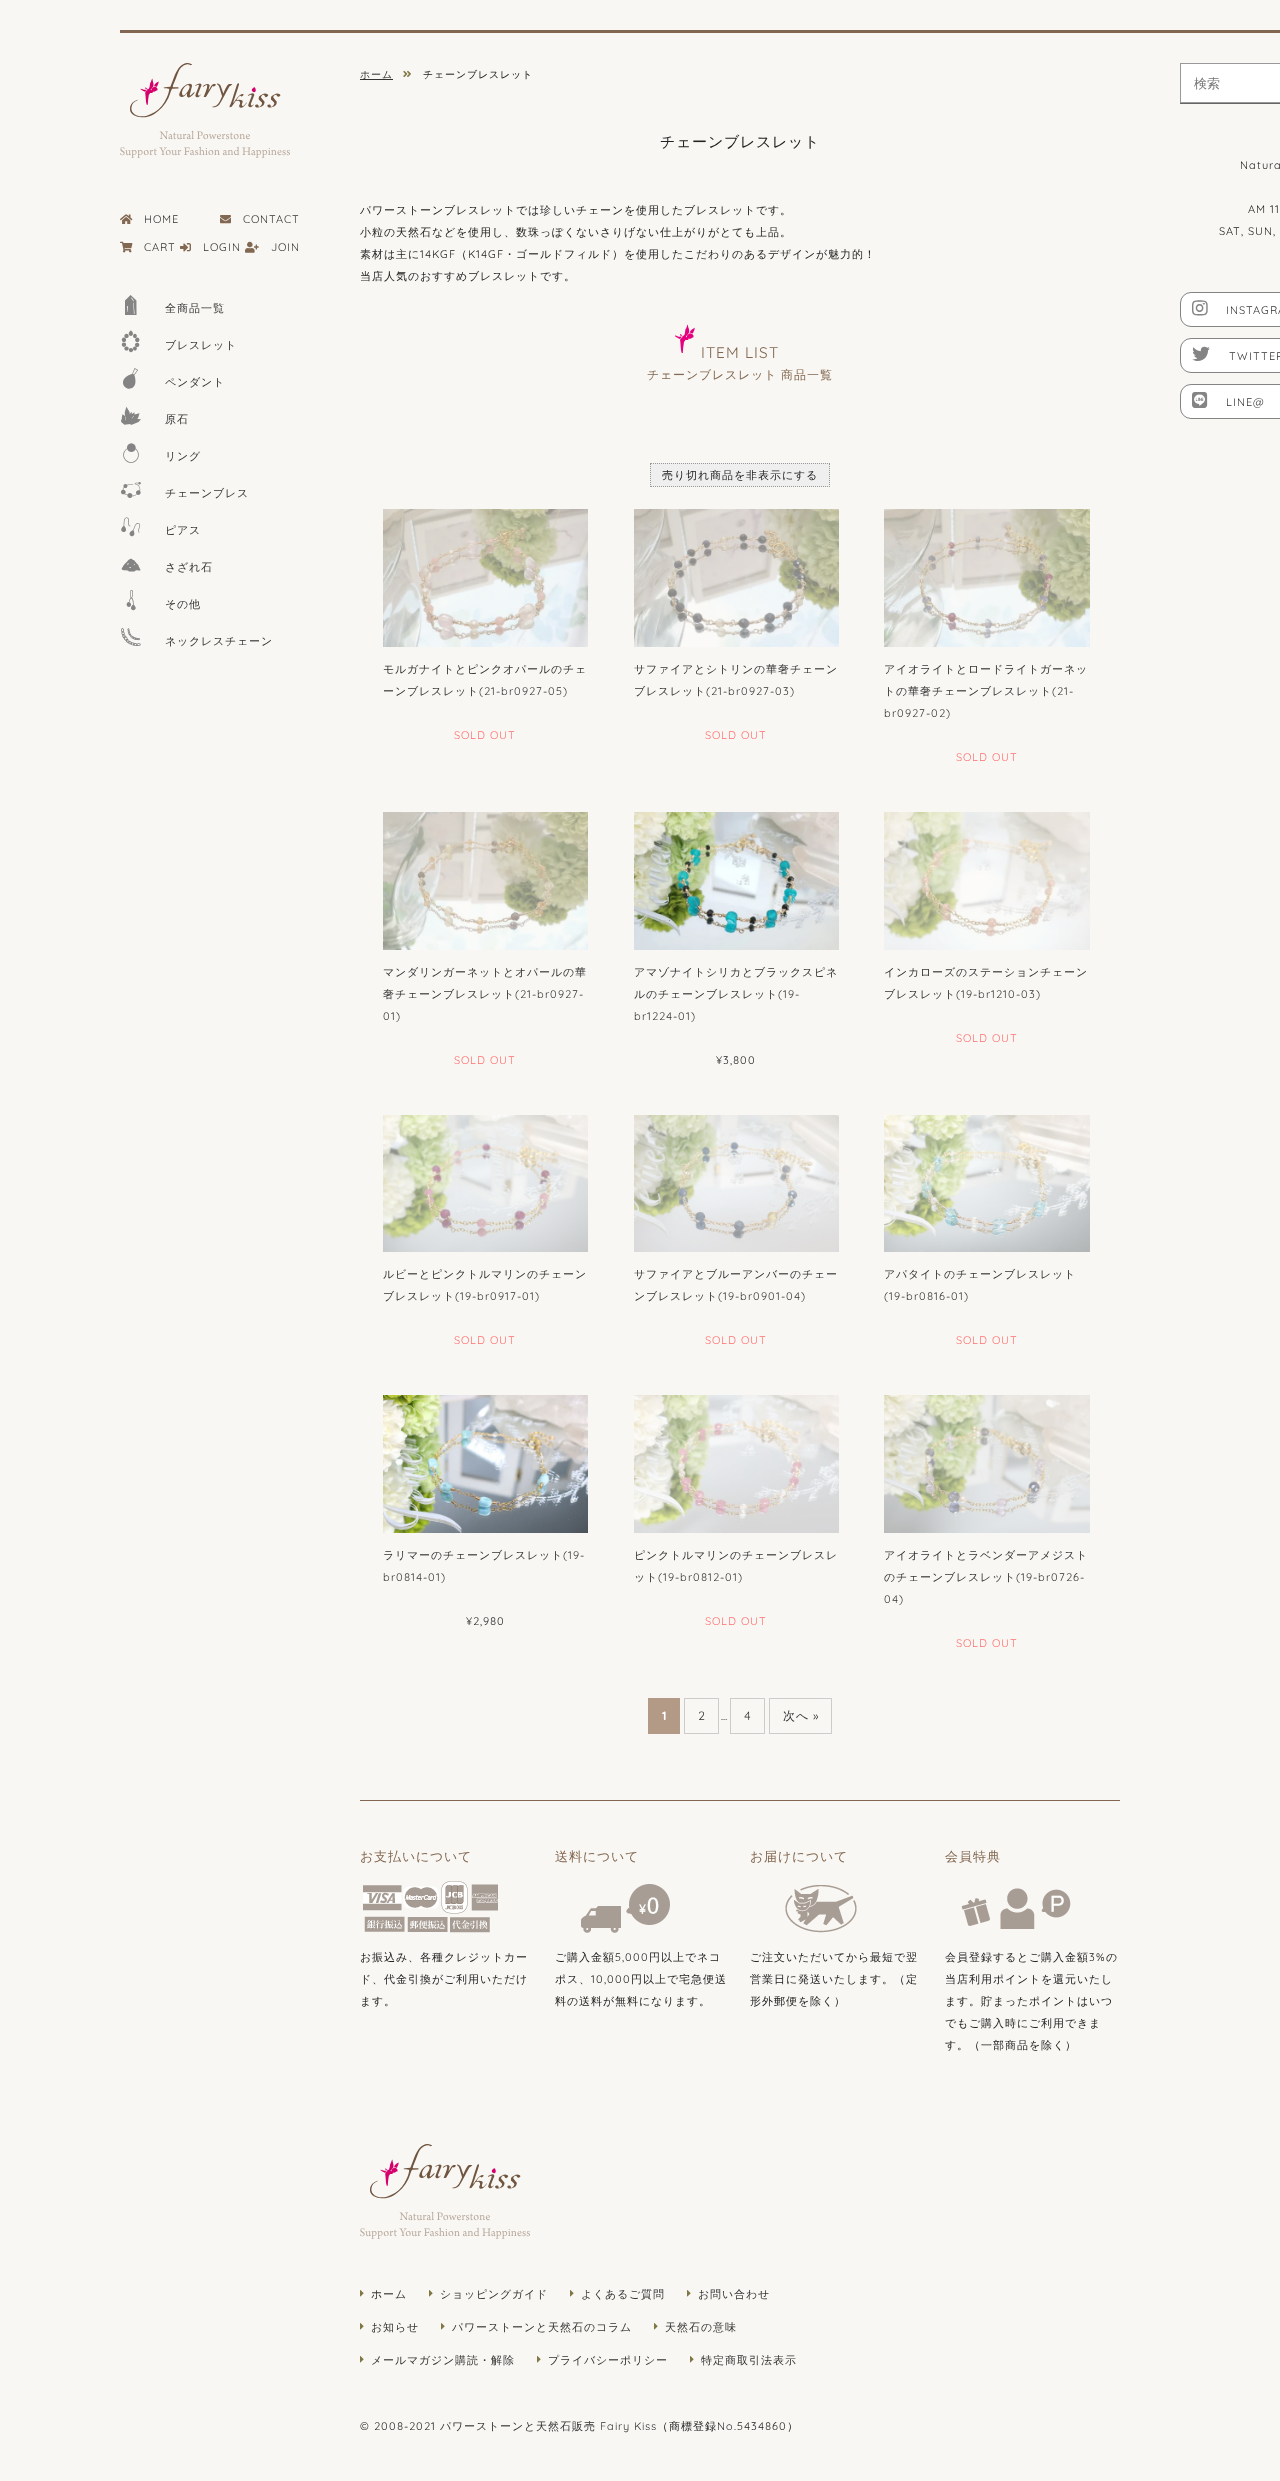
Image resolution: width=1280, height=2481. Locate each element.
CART (160, 247)
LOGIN (222, 247)
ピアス (183, 530)
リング (183, 456)
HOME (161, 219)
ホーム (389, 2294)
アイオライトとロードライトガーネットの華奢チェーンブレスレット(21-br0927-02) (986, 691)
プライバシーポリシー (608, 2360)
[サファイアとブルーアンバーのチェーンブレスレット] (736, 1184)
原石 (177, 419)
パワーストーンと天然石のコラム (542, 2327)
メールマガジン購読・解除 (443, 2360)
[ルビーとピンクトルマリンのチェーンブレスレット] (485, 1184)
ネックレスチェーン (219, 641)
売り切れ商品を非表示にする (740, 475)
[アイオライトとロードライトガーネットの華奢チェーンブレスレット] (986, 578)
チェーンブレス (207, 493)
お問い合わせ (734, 2294)
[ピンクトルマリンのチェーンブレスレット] (736, 1464)
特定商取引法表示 (749, 2360)
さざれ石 (189, 567)
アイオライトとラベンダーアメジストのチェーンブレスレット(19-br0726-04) (986, 1577)
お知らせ (395, 2327)
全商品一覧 (195, 308)
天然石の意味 (701, 2327)
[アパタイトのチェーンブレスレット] (986, 1184)
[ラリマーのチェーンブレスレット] (485, 1464)
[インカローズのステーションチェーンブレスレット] (986, 881)
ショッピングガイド (494, 2294)
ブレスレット (201, 345)
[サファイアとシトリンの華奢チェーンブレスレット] (736, 578)
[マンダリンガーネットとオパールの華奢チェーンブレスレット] (485, 881)
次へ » (801, 1715)
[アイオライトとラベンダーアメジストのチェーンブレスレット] (986, 1464)
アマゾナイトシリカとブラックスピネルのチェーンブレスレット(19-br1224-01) (736, 994)
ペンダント (195, 382)
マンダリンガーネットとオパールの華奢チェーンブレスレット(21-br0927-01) (485, 994)
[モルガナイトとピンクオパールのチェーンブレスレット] (485, 578)
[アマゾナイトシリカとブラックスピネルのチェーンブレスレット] (736, 881)
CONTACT (271, 219)
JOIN (285, 247)
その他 (183, 604)
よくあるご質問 (623, 2294)
